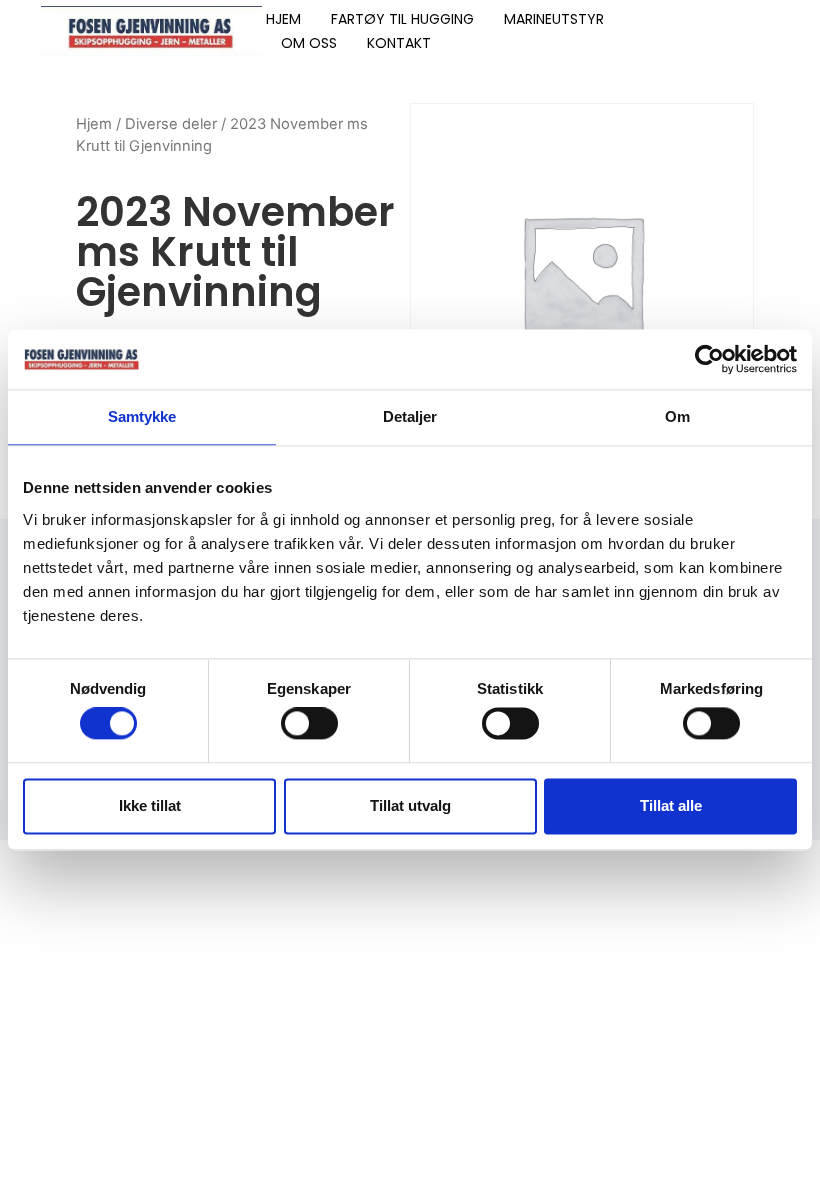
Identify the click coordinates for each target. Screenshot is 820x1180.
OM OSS (309, 43)
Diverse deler (171, 124)
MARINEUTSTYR (554, 19)
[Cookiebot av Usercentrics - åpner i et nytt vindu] (709, 359)
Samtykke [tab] (142, 416)
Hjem (94, 124)
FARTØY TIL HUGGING (402, 19)
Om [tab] (677, 416)
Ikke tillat (150, 805)
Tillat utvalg (410, 805)
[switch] (309, 724)
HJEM (283, 19)
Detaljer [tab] (410, 416)
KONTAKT (399, 43)
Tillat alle (671, 805)
